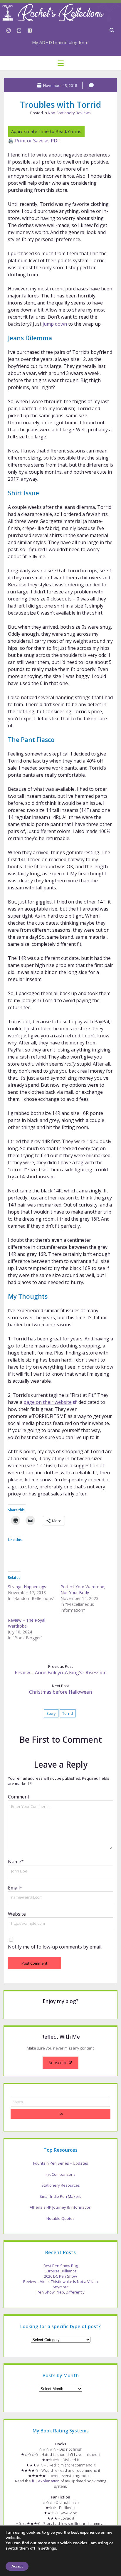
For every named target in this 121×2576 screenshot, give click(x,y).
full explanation (46, 2481)
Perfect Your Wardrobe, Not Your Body (83, 1590)
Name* (16, 1862)
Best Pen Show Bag (61, 2266)
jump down (55, 324)
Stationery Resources (61, 2185)
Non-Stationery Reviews (69, 113)
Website (17, 1914)
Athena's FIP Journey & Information (60, 2207)
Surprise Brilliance (60, 2271)
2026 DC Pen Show (60, 2276)
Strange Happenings (27, 1587)
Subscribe (58, 2063)
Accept (17, 2566)
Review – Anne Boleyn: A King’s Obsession (61, 1673)
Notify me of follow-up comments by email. (55, 1947)
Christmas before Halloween (60, 1692)
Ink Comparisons (60, 2174)
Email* (15, 1888)
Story (51, 1713)
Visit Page (60, 13)
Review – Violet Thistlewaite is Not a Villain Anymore (60, 2284)
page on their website (48, 1402)
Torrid (68, 1713)
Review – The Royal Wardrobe (27, 1623)
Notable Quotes (60, 2218)
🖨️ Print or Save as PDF (34, 141)
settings (49, 2548)
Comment (19, 1797)
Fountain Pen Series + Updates (61, 2163)
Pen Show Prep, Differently (61, 2292)
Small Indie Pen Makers (60, 2196)
